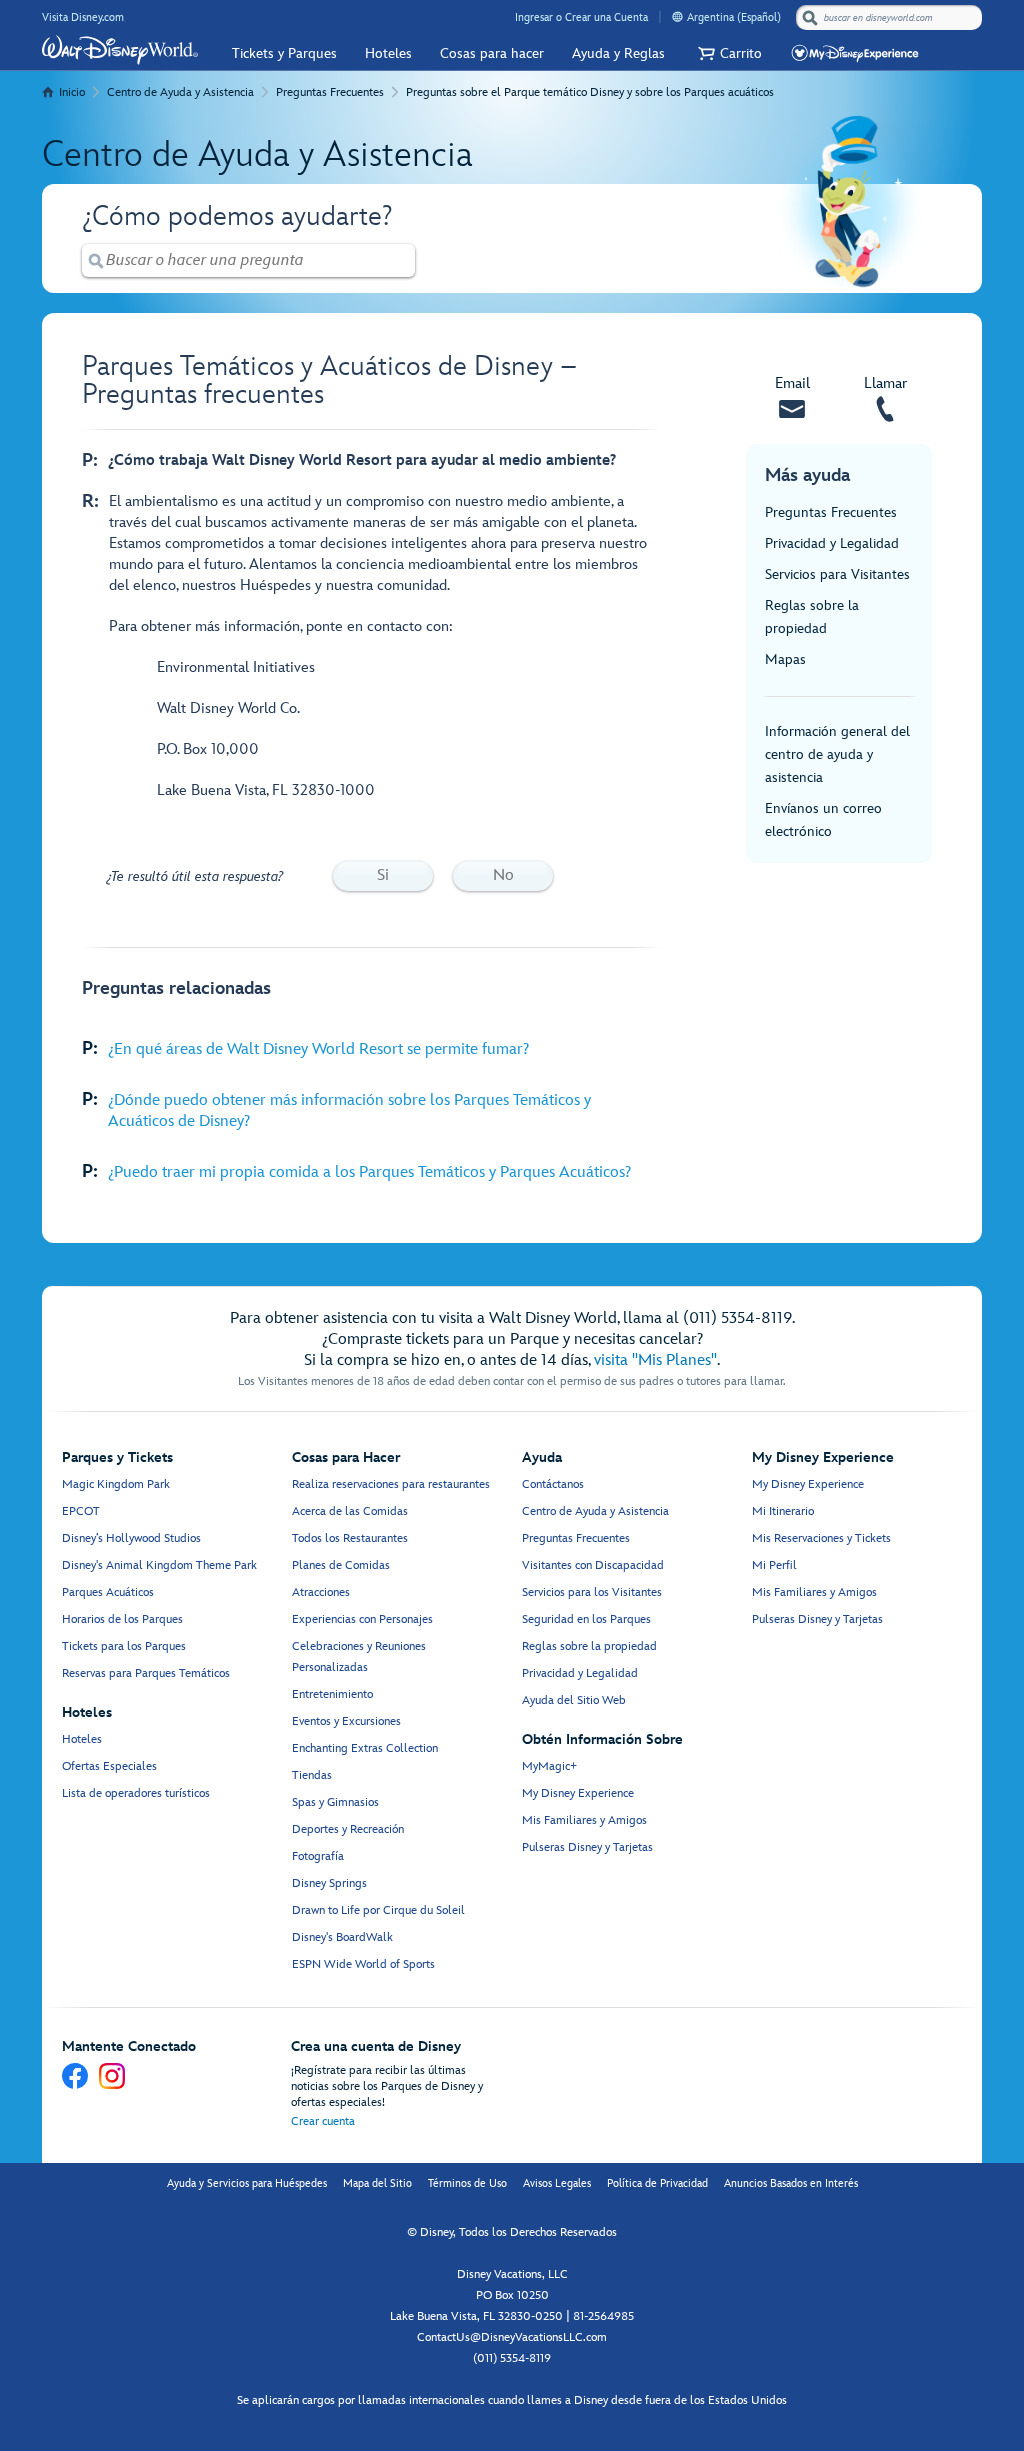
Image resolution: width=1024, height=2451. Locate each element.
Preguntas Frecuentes (330, 92)
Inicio (72, 92)
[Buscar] (810, 17)
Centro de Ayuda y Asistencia (180, 92)
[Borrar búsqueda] (401, 260)
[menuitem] (677, 16)
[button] (727, 53)
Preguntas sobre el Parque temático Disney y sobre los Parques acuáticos (590, 92)
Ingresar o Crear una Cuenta (581, 17)
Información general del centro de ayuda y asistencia (837, 754)
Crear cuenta (323, 2121)
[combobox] (891, 18)
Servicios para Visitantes (837, 574)
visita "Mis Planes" (655, 1360)
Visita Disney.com (83, 17)
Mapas (785, 659)
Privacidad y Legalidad (832, 543)
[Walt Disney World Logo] (120, 50)
